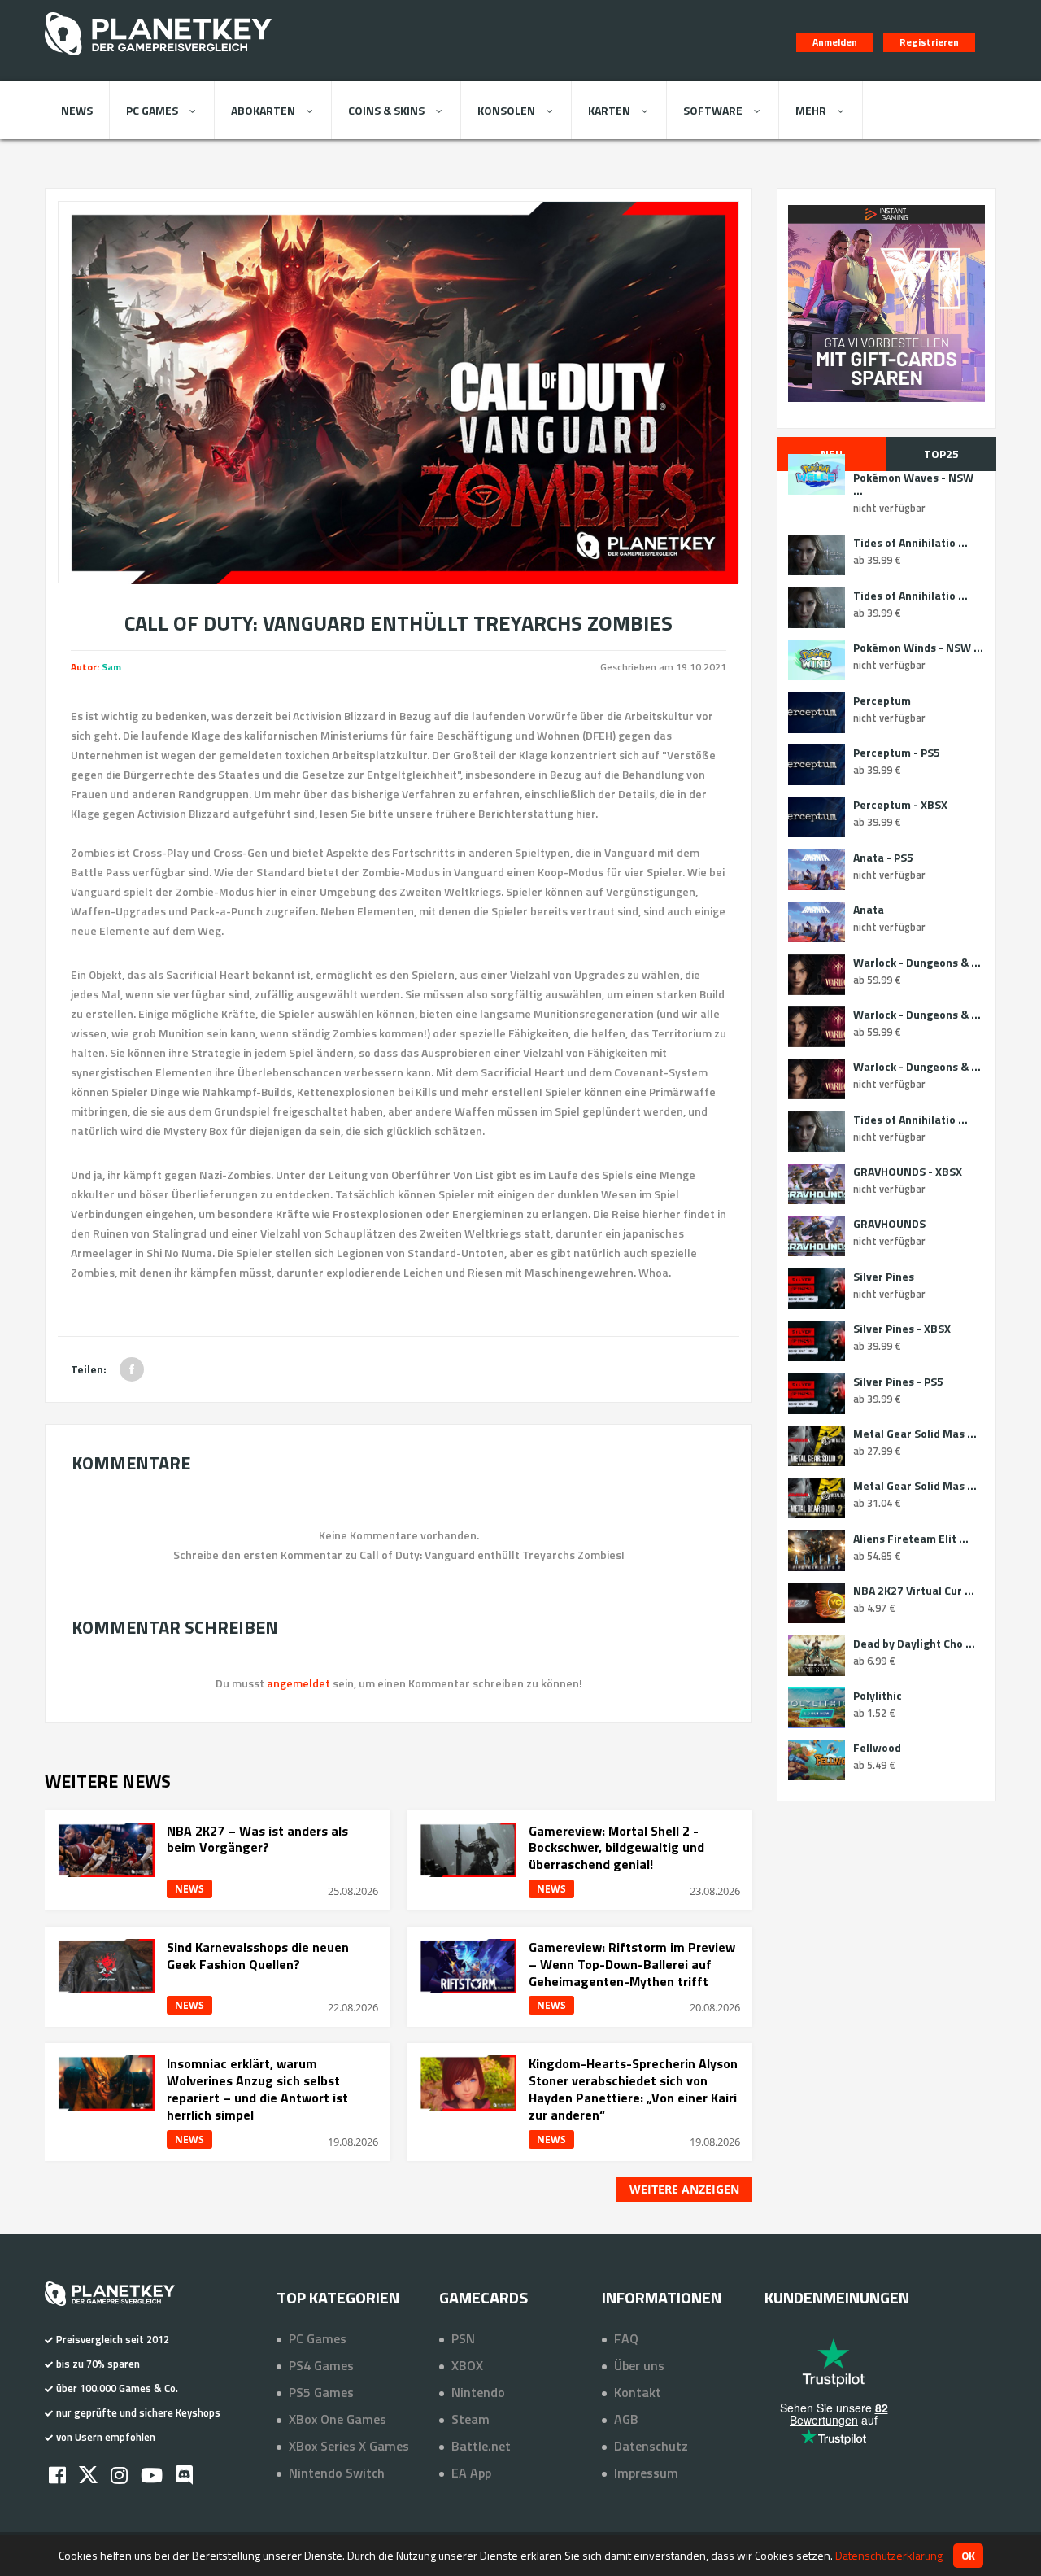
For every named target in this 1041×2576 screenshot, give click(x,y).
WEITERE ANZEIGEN (684, 2189)
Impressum (646, 2473)
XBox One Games (338, 2419)
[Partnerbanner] (886, 303)
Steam (470, 2419)
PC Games (152, 110)
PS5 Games (321, 2392)
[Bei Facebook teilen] (132, 1369)
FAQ (626, 2338)
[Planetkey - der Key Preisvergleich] (158, 59)
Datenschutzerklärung (889, 2555)
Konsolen (506, 110)
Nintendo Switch (337, 2473)
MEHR (811, 110)
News (77, 110)
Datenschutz (651, 2446)
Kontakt (638, 2392)
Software (713, 110)
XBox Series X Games (349, 2446)
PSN (463, 2338)
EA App (471, 2473)
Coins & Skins (386, 110)
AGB (626, 2419)
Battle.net (481, 2446)
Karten (609, 110)
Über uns (639, 2365)
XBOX (467, 2365)
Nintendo (478, 2392)
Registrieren (929, 42)
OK (968, 2556)
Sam (111, 667)
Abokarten (263, 110)
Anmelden (835, 42)
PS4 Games (321, 2365)
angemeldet (298, 1683)
